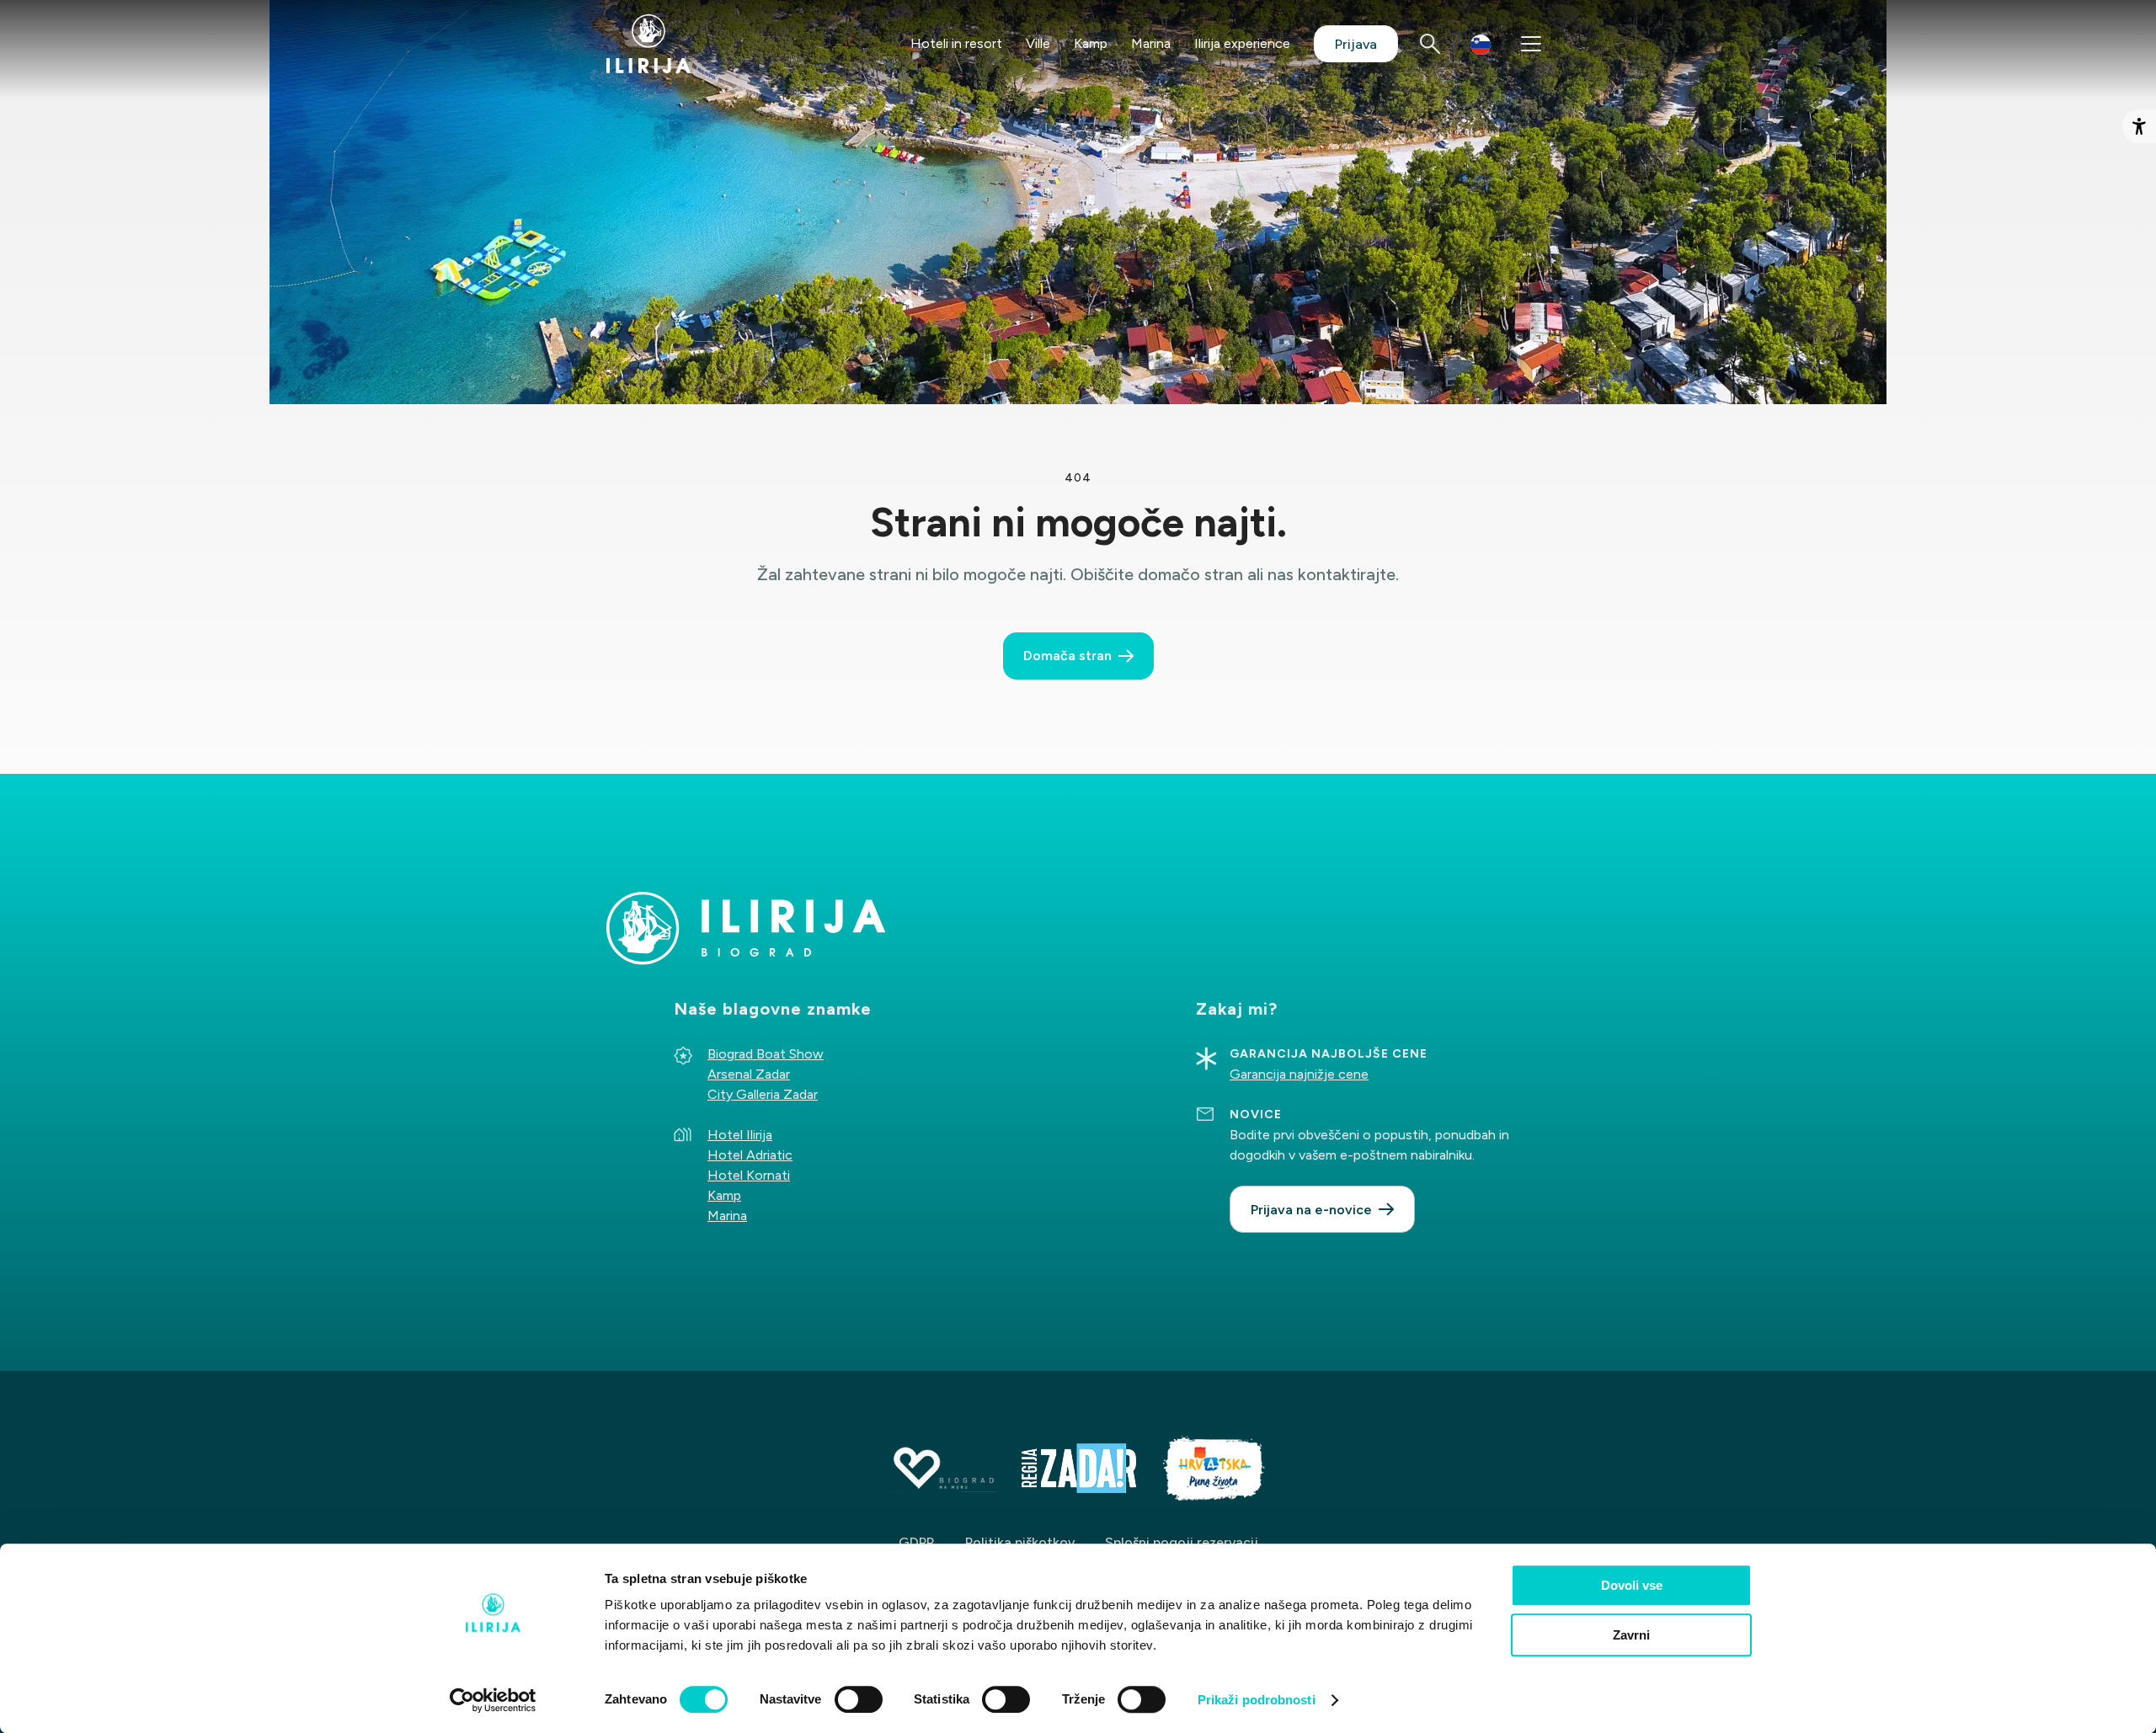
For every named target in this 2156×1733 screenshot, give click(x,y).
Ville (1038, 43)
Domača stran (1067, 656)
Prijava (1356, 44)
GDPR (917, 1542)
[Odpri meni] (1531, 44)
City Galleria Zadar (763, 1094)
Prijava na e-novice (1311, 1210)
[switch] (859, 1699)
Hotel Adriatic (750, 1155)
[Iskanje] (1430, 44)
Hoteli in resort (956, 43)
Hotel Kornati (749, 1175)
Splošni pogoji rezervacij (1182, 1542)
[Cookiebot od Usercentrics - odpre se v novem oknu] (493, 1700)
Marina (1151, 43)
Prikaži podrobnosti (1257, 1700)
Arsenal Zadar (749, 1074)
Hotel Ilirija (740, 1135)
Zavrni (1631, 1635)
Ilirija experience (1242, 43)
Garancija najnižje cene (1299, 1074)
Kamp (1091, 43)
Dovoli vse (1632, 1585)
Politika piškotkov (1020, 1542)
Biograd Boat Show (766, 1054)
